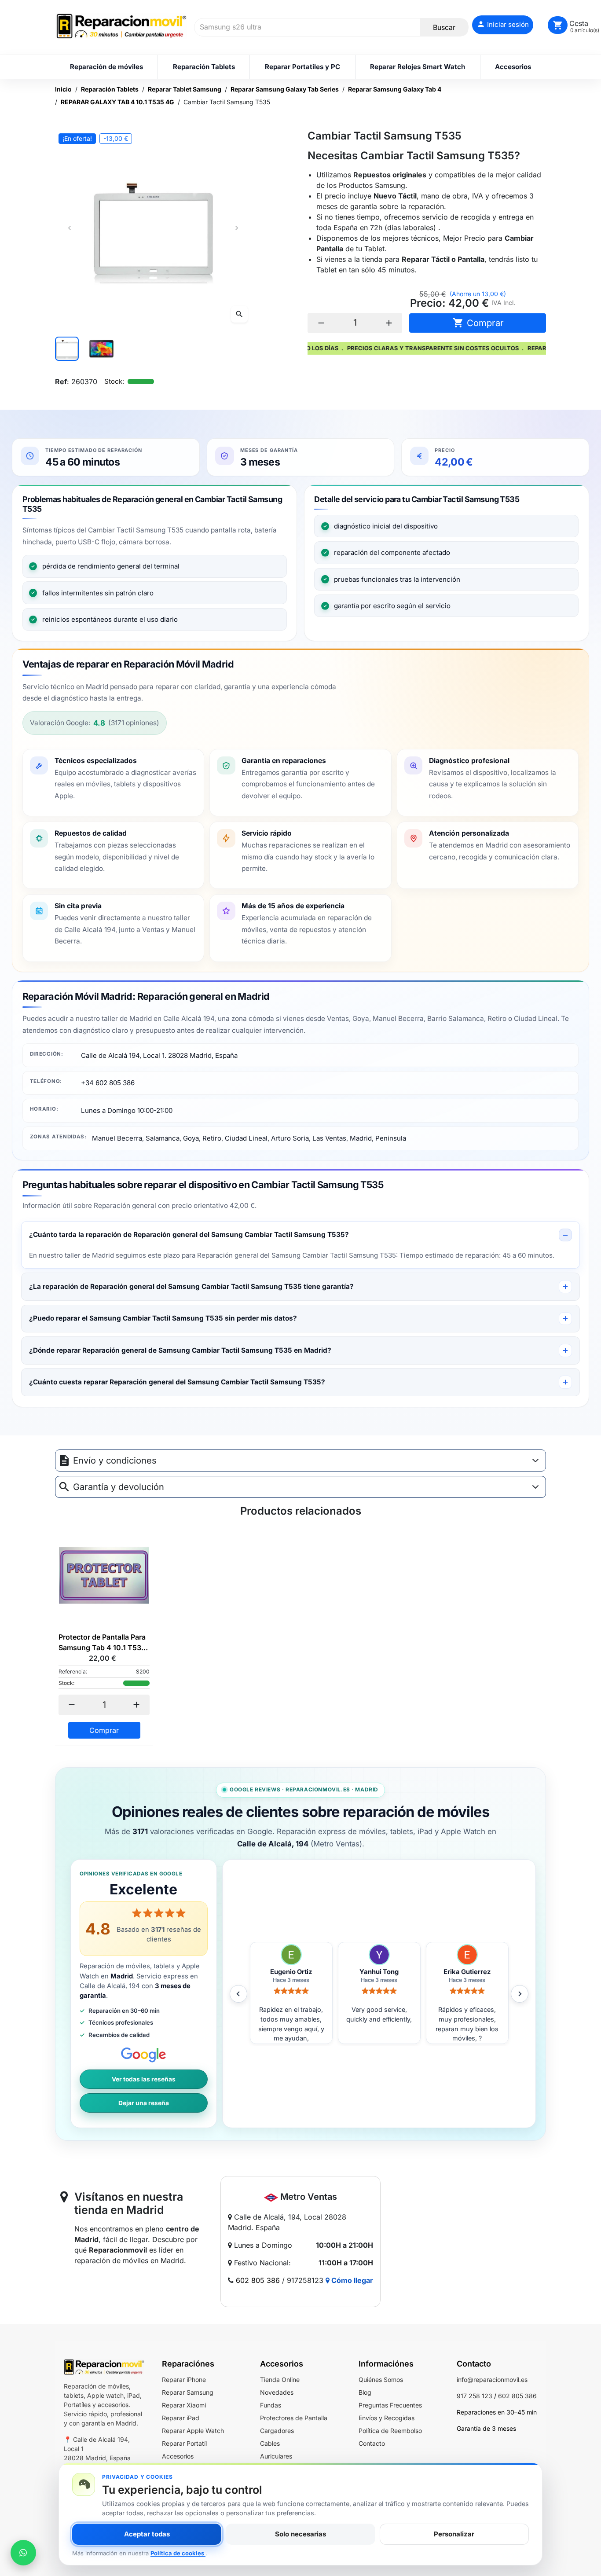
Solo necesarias (300, 2534)
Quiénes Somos (381, 2380)
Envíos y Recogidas (387, 2418)
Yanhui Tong (291, 1972)
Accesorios (178, 2456)
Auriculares (276, 2456)
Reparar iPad (181, 2418)
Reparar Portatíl (184, 2443)
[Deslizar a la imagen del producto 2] (101, 349)
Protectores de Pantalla (294, 2418)
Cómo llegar (351, 2280)
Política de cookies (178, 2553)
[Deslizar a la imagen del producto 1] (67, 349)
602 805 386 (258, 2280)
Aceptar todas (147, 2534)
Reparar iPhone (184, 2380)
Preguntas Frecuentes (390, 2405)
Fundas (271, 2405)
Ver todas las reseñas (144, 2079)
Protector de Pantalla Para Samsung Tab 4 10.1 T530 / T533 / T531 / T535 (102, 1643)
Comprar (478, 323)
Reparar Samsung (188, 2392)
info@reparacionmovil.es (492, 2380)
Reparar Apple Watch (193, 2431)
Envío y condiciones (115, 1460)
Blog (365, 2392)
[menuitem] (106, 67)
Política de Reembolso (390, 2431)
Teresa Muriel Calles (467, 1972)
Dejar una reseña (144, 2103)
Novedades (277, 2392)
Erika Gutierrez (379, 1972)
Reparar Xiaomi (184, 2405)
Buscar (444, 27)
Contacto (372, 2443)
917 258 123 (475, 2396)
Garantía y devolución (119, 1487)
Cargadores (277, 2431)
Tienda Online (280, 2380)
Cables (270, 2443)
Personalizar (454, 2534)
